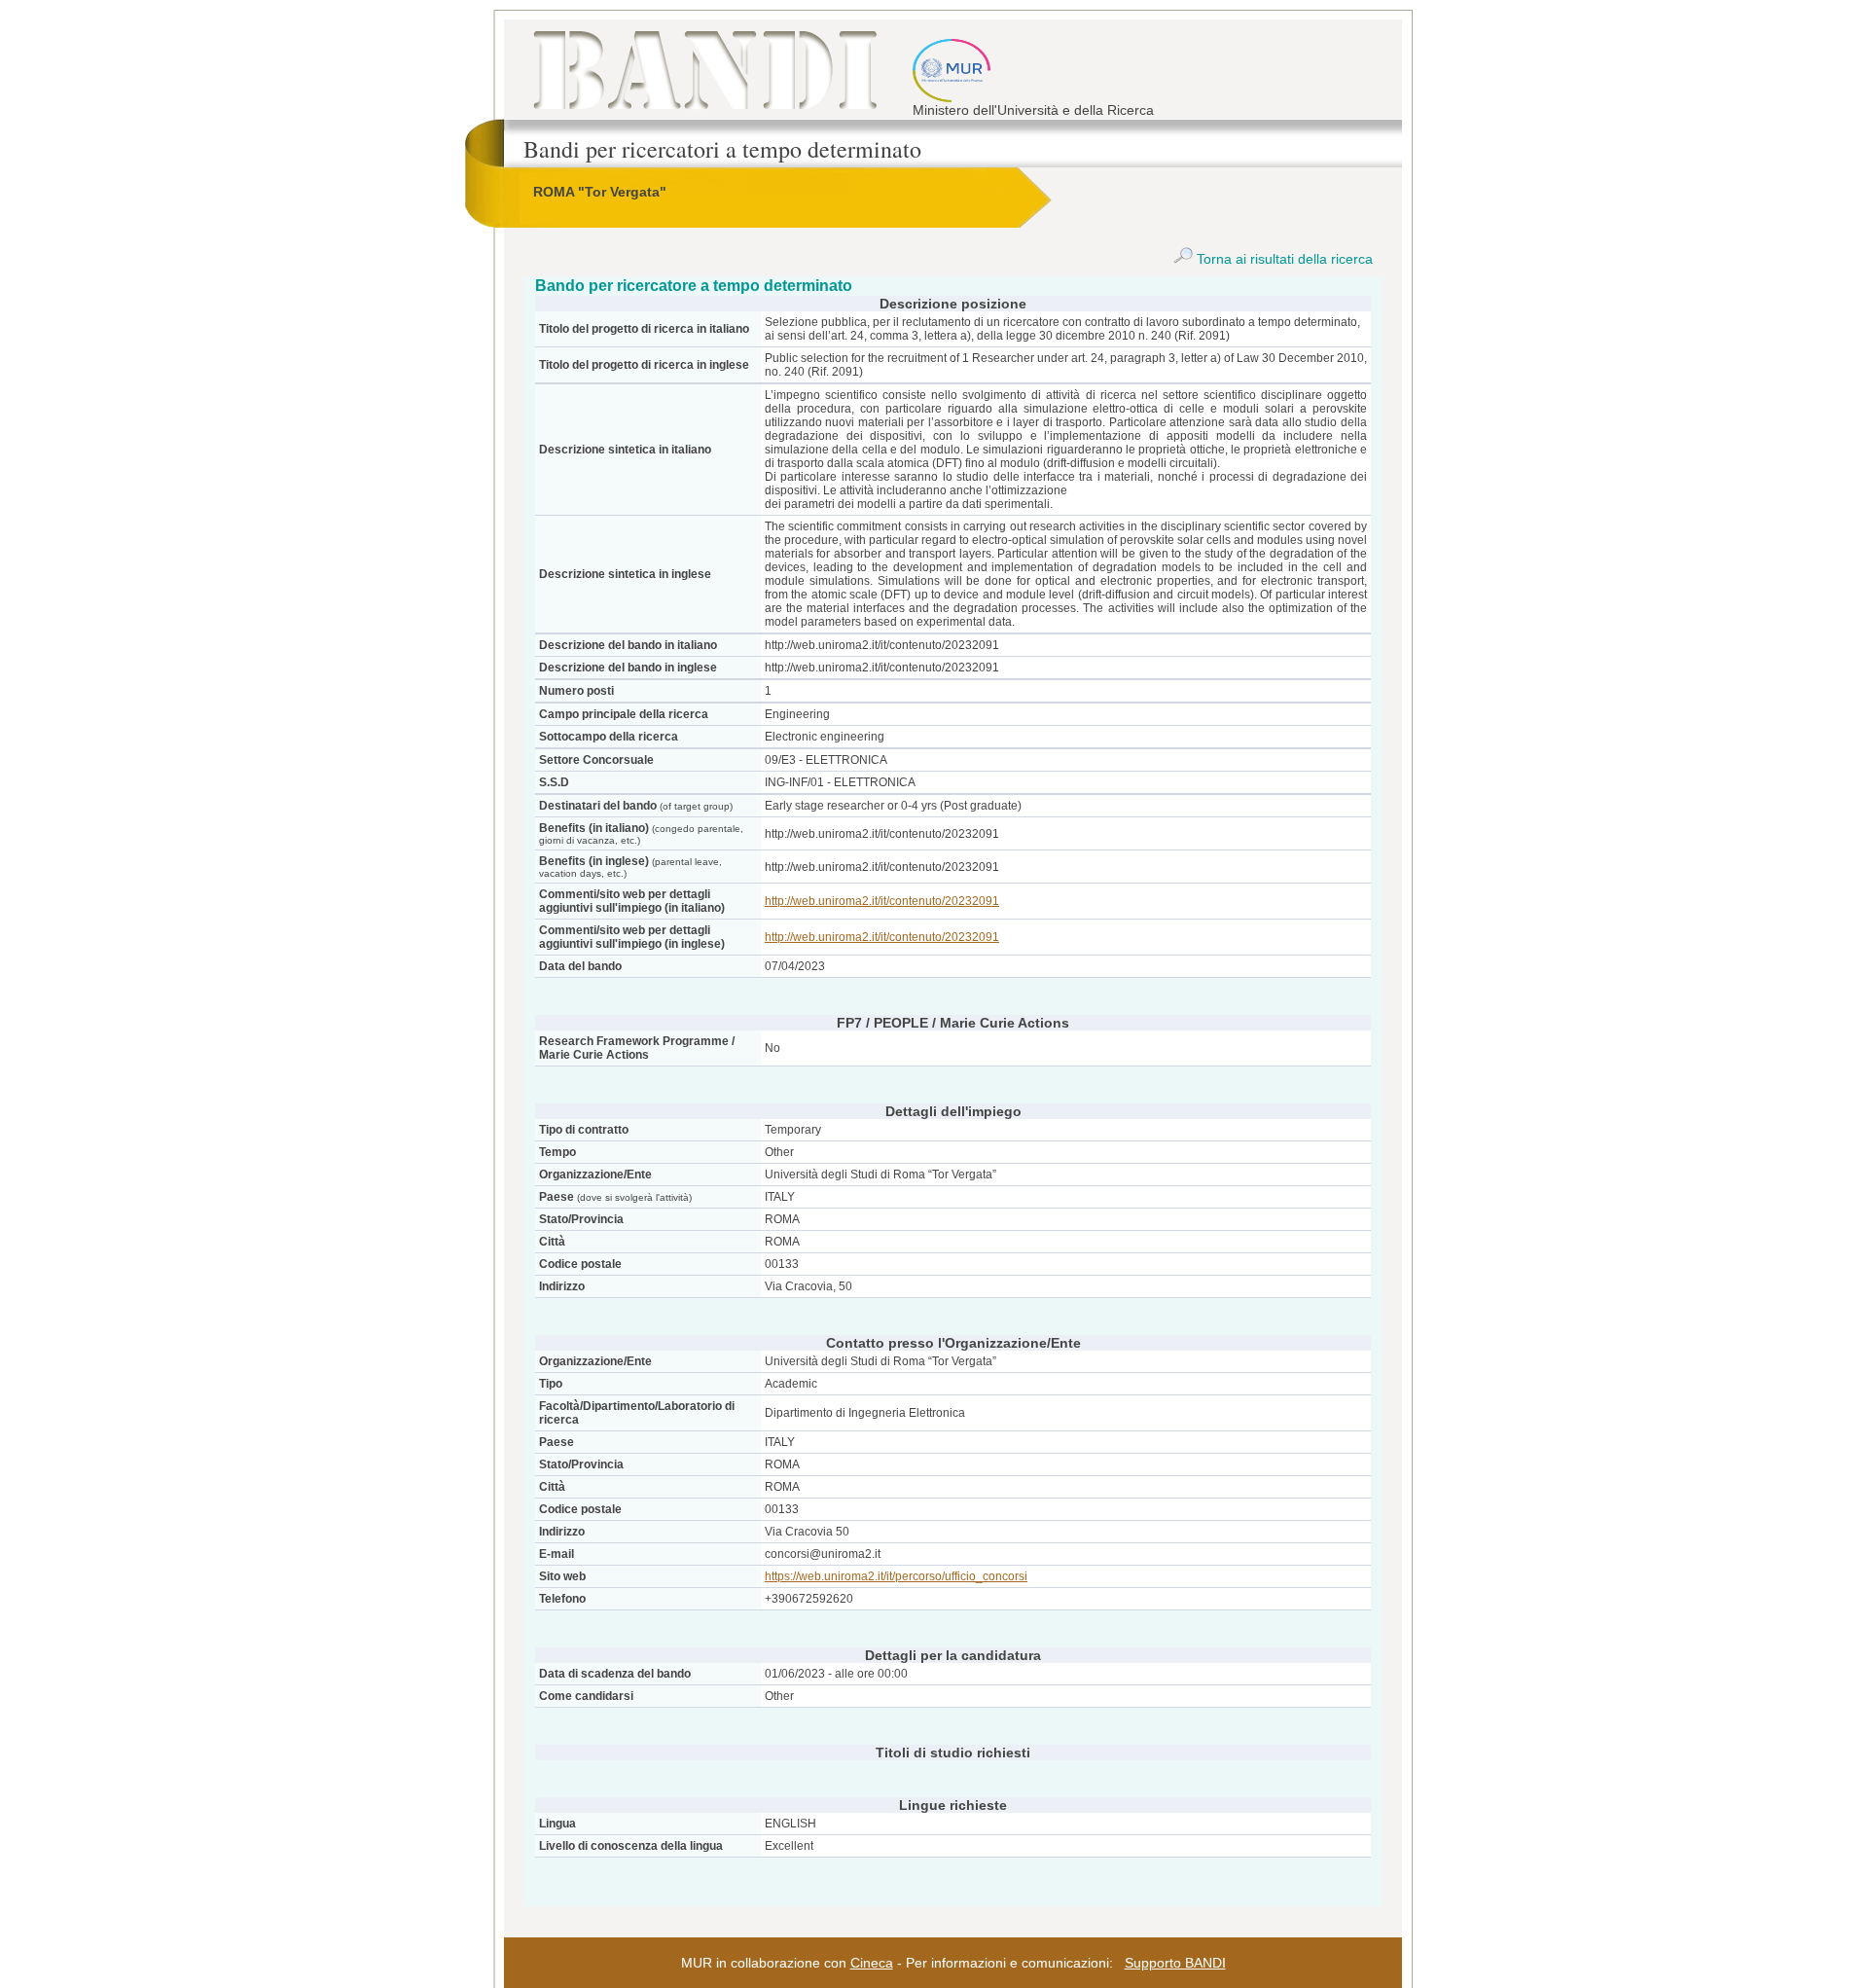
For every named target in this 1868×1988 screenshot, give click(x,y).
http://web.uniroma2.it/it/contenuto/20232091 (882, 901)
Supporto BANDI (1175, 1963)
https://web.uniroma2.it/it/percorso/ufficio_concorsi (896, 1576)
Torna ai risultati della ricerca (1283, 259)
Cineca (872, 1963)
